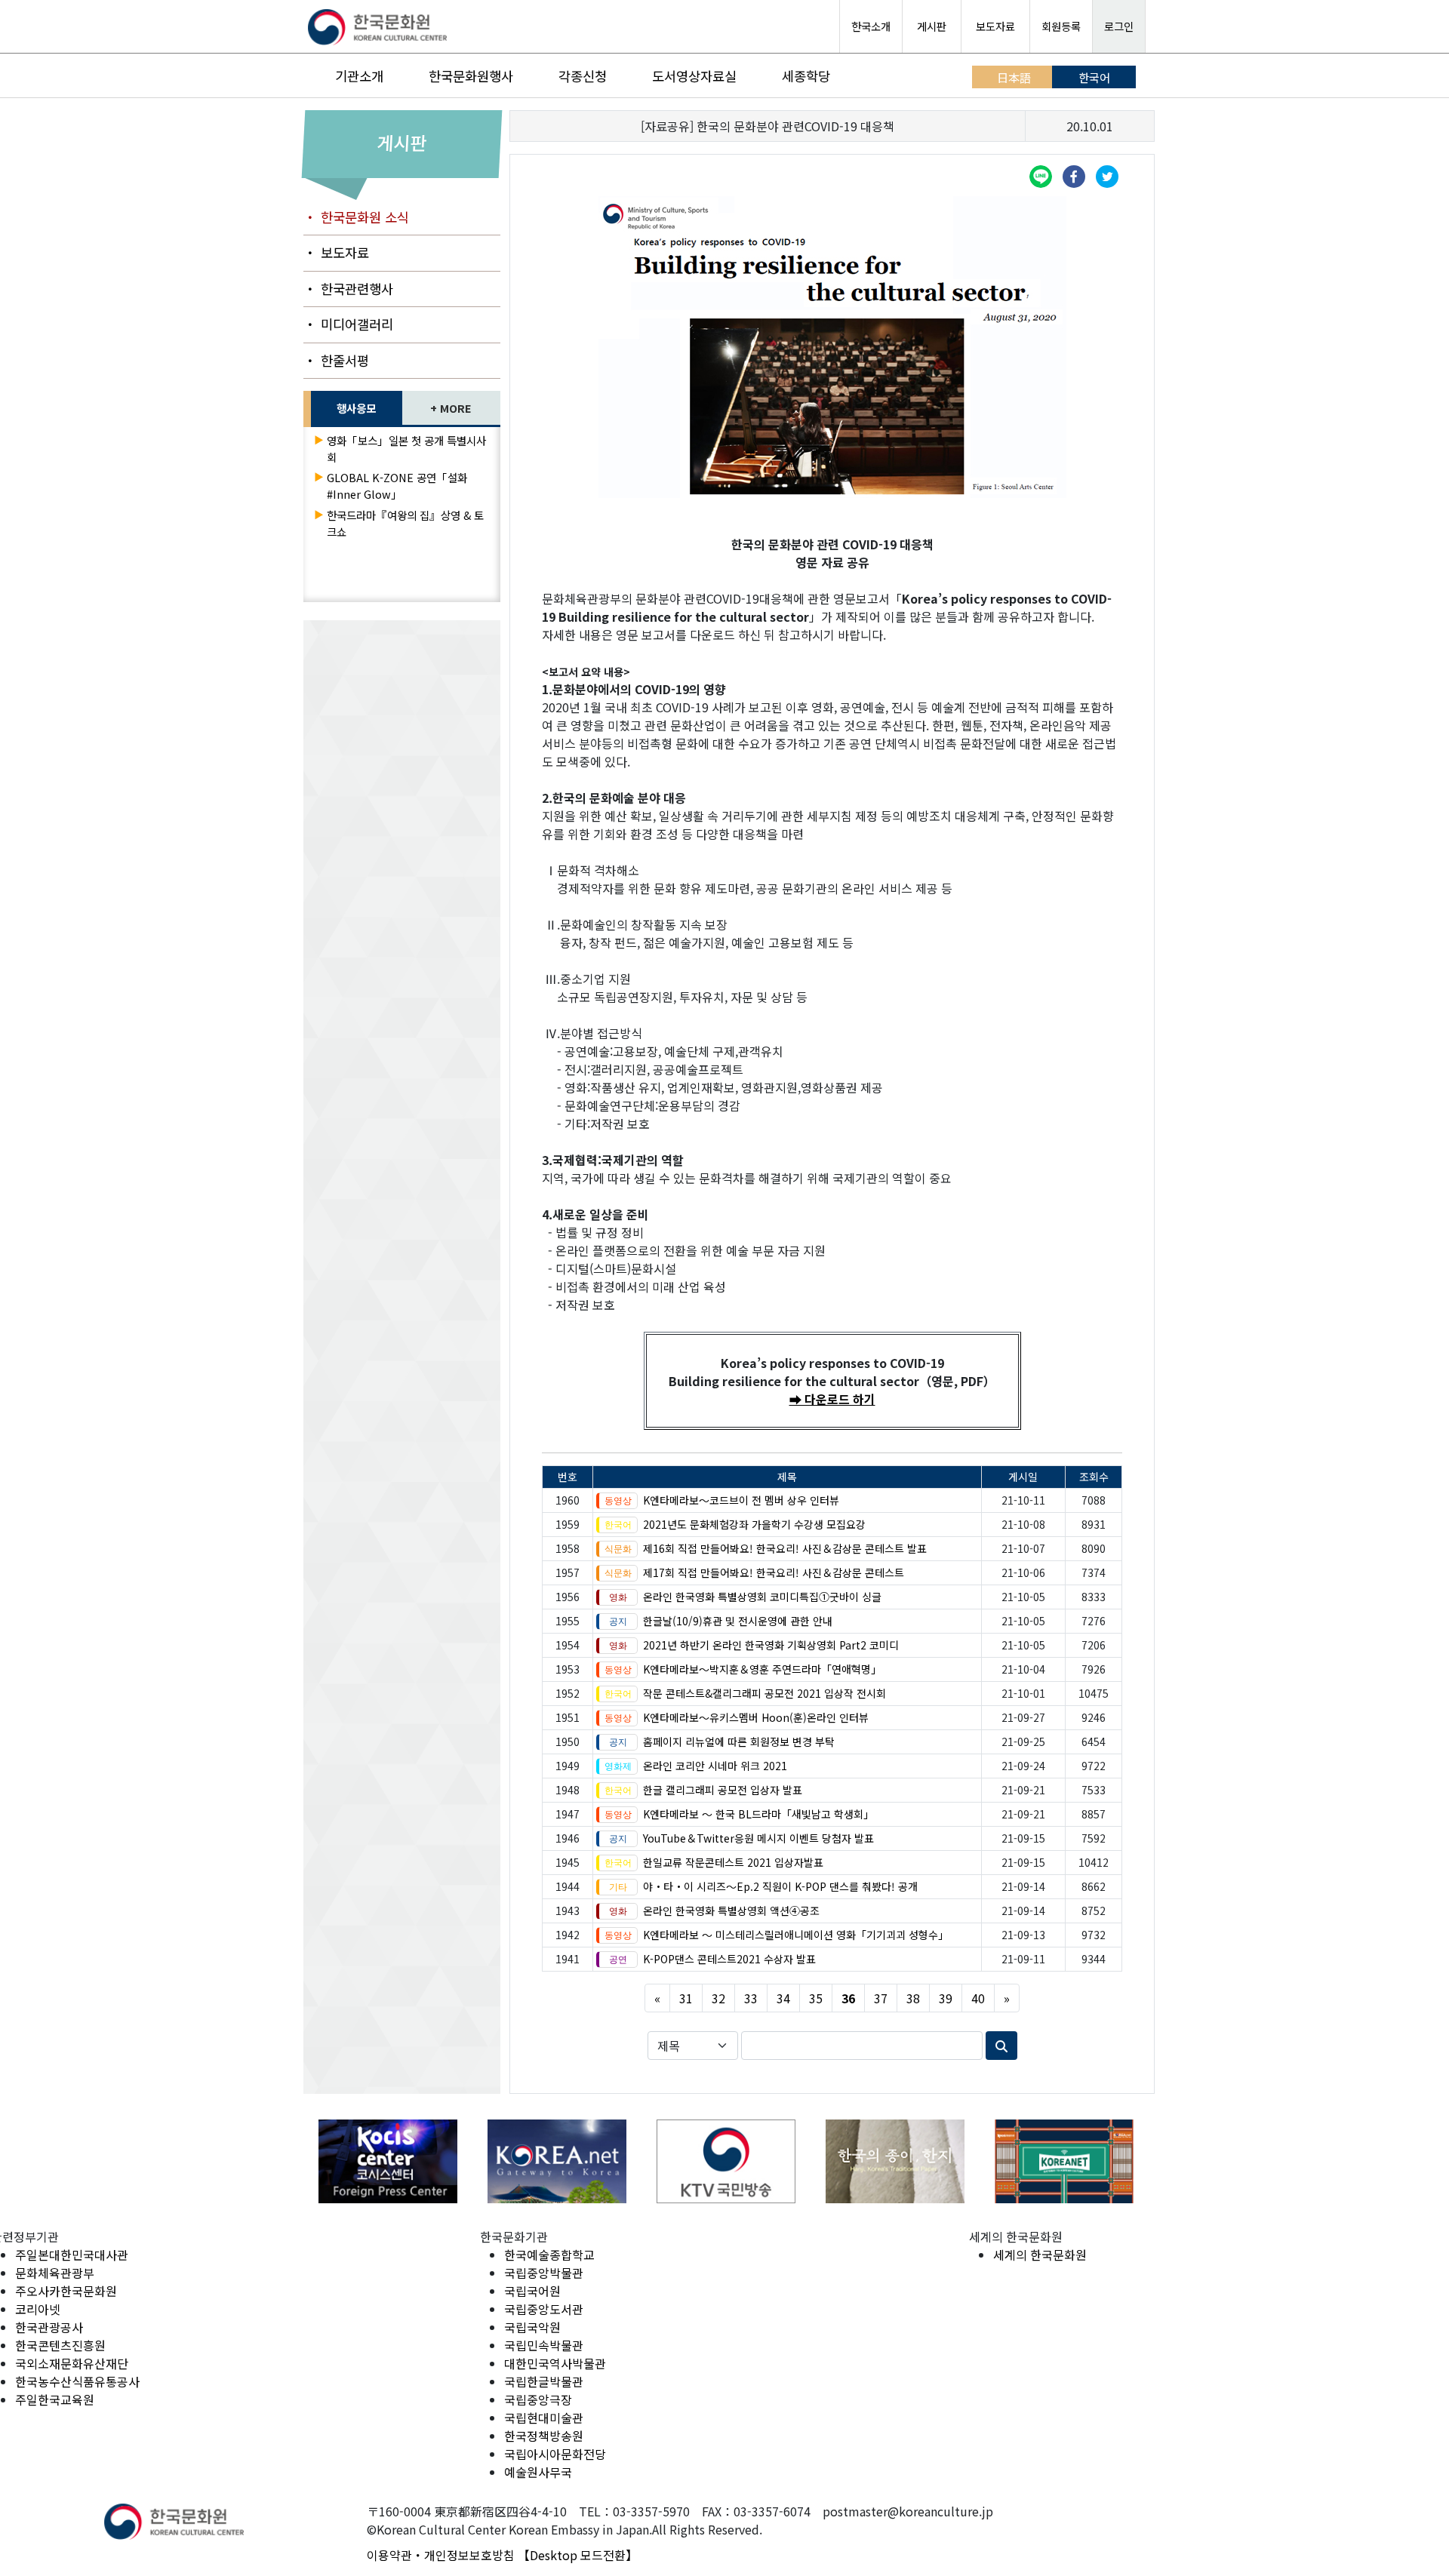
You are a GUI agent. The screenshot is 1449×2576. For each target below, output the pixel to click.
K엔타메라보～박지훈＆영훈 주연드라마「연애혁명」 (762, 1669)
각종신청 (583, 76)
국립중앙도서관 (544, 2309)
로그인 (1119, 26)
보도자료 (995, 26)
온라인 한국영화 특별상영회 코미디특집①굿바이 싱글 (762, 1597)
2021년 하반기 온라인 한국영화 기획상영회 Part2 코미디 (771, 1645)
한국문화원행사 (471, 76)
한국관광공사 (49, 2327)
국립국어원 (532, 2291)
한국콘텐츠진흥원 (60, 2345)
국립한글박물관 (544, 2381)
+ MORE (451, 408)
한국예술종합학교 (549, 2255)
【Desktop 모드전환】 (578, 2555)
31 (686, 1998)
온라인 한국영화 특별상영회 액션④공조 (731, 1910)
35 (816, 1998)
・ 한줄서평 (336, 360)
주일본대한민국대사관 (72, 2255)
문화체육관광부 (55, 2273)
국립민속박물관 (544, 2345)
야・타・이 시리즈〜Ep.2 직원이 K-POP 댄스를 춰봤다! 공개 (780, 1886)
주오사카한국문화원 (66, 2291)
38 (913, 1998)
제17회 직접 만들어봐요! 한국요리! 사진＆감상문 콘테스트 (774, 1572)
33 (751, 1998)
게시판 (932, 26)
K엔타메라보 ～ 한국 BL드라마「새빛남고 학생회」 (758, 1814)
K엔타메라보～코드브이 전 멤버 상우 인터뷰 (741, 1500)
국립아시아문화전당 (555, 2454)
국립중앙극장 (538, 2399)
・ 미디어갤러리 (348, 324)
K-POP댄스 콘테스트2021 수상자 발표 (729, 1959)
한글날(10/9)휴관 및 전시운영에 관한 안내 (738, 1621)
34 (783, 1998)
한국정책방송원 (544, 2436)
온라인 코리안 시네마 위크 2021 (715, 1766)
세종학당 (806, 76)
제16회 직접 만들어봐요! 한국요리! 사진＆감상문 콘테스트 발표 (785, 1548)
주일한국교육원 (55, 2399)
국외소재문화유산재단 (72, 2363)
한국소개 (871, 26)
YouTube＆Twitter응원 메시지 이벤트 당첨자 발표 (758, 1838)
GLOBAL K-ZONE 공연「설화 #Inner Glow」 (397, 486)
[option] (388, 2161)
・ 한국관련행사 (348, 289)
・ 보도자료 (336, 252)
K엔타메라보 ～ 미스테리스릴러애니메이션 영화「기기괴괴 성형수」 (796, 1935)
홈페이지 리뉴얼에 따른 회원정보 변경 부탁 (739, 1741)
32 (718, 1998)
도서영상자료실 (694, 76)
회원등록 (1061, 26)
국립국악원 (532, 2327)
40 (978, 1998)
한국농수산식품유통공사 (77, 2381)
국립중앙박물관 (544, 2273)
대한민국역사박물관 (555, 2363)
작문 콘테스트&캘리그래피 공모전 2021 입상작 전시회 (764, 1693)
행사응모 (356, 408)
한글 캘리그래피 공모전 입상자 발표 (723, 1790)
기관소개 (359, 76)
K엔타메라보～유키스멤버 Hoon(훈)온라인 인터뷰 (756, 1717)
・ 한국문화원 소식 (356, 217)
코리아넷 (38, 2309)
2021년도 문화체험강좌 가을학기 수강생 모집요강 (754, 1524)
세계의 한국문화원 (1040, 2255)
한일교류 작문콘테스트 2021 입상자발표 (733, 1862)
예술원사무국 (538, 2472)
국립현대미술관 (544, 2418)
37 (881, 1998)
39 (946, 1998)
